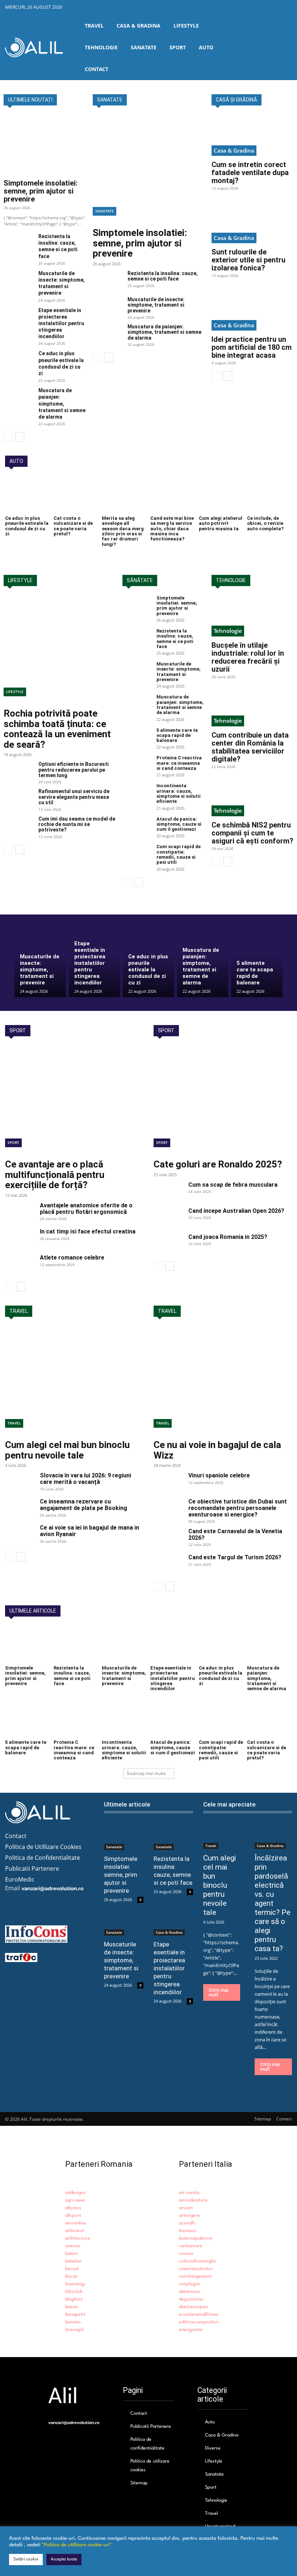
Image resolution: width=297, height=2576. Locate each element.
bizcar (71, 2276)
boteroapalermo (196, 2238)
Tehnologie (228, 631)
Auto (210, 2422)
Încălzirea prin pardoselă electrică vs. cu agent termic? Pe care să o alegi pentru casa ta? (273, 1903)
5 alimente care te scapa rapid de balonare (177, 735)
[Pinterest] (275, 8)
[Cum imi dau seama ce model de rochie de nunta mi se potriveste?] (18, 826)
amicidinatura (193, 2200)
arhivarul (74, 2231)
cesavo (186, 2254)
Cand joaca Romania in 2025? (228, 1237)
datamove (189, 2292)
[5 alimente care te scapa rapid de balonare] (137, 738)
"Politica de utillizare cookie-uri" (77, 2545)
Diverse (213, 2448)
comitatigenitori (195, 2276)
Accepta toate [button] (64, 2559)
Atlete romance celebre (72, 1258)
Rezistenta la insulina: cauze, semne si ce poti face (58, 246)
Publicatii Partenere (151, 2426)
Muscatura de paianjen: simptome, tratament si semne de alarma (62, 404)
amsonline (76, 2223)
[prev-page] (8, 437)
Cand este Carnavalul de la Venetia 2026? (235, 1534)
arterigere (189, 2216)
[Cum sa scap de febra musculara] (168, 1192)
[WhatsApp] (62, 1900)
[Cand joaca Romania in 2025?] (168, 1244)
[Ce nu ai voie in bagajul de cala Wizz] (223, 1381)
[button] (286, 47)
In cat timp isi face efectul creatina (88, 1231)
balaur (72, 2254)
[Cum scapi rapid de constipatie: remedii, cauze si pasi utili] (137, 854)
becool (72, 2269)
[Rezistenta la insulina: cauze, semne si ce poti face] (18, 243)
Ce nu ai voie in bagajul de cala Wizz (217, 1450)
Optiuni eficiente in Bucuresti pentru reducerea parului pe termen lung (74, 770)
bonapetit (75, 2314)
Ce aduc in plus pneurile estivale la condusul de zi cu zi (27, 526)
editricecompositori (199, 2322)
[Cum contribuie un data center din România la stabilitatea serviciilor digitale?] (252, 706)
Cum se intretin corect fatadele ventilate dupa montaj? (250, 173)
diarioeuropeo (193, 2307)
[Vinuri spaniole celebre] (168, 1482)
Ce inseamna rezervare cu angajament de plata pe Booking (83, 1505)
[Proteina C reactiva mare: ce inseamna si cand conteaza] (137, 766)
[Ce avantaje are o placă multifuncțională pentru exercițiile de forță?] (74, 1100)
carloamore (191, 2246)
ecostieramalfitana (198, 2314)
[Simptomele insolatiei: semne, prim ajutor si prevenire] (45, 145)
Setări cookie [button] (26, 2559)
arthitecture (78, 2238)
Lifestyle (15, 692)
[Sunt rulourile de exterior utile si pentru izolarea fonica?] (252, 223)
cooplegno (190, 2284)
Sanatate (104, 211)
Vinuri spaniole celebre (219, 1475)
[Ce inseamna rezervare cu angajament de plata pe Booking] (20, 1509)
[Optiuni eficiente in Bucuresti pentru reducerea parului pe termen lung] (18, 772)
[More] (79, 1900)
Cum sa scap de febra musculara (233, 1185)
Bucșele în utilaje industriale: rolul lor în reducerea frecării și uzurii (248, 657)
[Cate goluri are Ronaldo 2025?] (223, 1100)
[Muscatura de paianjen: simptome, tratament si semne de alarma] (18, 397)
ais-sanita (189, 2193)
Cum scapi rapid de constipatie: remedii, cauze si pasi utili (179, 854)
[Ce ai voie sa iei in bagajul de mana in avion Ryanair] (20, 1535)
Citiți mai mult (218, 1992)
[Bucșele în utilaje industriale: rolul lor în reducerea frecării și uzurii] (252, 616)
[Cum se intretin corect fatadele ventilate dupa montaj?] (252, 135)
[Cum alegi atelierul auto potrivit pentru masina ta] (221, 495)
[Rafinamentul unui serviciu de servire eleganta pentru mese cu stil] (18, 799)
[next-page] (20, 437)
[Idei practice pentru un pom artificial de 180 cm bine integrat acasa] (252, 310)
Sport (13, 1142)
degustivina (191, 2299)
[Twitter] (259, 8)
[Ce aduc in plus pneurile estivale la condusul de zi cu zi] (18, 360)
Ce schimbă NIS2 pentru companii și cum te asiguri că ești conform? (252, 833)
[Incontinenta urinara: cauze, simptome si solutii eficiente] (137, 793)
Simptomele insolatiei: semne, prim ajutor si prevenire (41, 191)
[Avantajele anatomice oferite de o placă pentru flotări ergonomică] (20, 1212)
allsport (73, 2216)
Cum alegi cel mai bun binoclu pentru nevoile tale (67, 1450)
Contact (139, 2413)
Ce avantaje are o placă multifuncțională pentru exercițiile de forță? (55, 1175)
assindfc (187, 2223)
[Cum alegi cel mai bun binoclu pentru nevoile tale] (74, 1381)
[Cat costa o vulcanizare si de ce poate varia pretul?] (76, 495)
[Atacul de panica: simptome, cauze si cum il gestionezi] (137, 827)
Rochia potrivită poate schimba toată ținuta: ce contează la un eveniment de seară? (57, 729)
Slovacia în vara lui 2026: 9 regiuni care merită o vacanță (85, 1479)
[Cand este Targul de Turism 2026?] (168, 1564)
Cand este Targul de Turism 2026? (235, 1557)
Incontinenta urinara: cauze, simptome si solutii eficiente (179, 793)
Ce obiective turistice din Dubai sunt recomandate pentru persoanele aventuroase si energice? (238, 1508)
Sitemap (139, 2483)
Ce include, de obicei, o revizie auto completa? (265, 523)
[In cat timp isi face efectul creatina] (20, 1239)
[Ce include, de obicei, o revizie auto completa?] (269, 495)
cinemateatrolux (196, 2269)
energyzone (191, 2330)
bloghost (74, 2299)
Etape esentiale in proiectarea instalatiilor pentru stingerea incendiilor (61, 323)
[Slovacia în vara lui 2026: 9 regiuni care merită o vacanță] (20, 1482)
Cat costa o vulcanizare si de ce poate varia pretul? (73, 526)
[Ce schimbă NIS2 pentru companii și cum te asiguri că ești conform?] (252, 796)
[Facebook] (242, 8)
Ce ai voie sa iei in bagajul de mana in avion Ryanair (89, 1531)
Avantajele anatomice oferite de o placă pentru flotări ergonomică (86, 1209)
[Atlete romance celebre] (20, 1265)
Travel (14, 1423)
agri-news (75, 2200)
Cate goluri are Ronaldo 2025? (218, 1164)
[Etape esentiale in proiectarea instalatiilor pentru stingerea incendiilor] (18, 317)
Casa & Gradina (234, 150)
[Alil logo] (34, 47)
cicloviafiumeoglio (197, 2261)
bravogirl (74, 2330)
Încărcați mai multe (147, 1773)
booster (73, 2322)
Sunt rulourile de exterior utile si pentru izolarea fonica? (248, 260)
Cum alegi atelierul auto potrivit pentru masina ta (221, 523)
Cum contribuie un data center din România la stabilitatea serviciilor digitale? (250, 747)
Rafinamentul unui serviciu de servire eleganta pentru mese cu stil (74, 797)
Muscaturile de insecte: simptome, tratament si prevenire (62, 283)
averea (72, 2246)
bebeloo (73, 2261)
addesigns (76, 2193)
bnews (72, 2307)
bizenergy (75, 2284)
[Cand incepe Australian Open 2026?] (168, 1218)
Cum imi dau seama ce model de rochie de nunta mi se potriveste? (77, 824)
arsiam (186, 2208)
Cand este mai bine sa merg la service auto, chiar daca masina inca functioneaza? (172, 528)
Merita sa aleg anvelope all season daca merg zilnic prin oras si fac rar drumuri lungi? (123, 531)
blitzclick (74, 2292)
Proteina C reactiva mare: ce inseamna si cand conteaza (179, 763)
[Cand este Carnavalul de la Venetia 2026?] (168, 1538)
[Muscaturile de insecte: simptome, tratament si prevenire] (18, 280)
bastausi (188, 2231)
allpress (73, 2208)
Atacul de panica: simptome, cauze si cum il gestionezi (179, 824)
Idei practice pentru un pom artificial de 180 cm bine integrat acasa (252, 347)
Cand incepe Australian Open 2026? (236, 1211)
